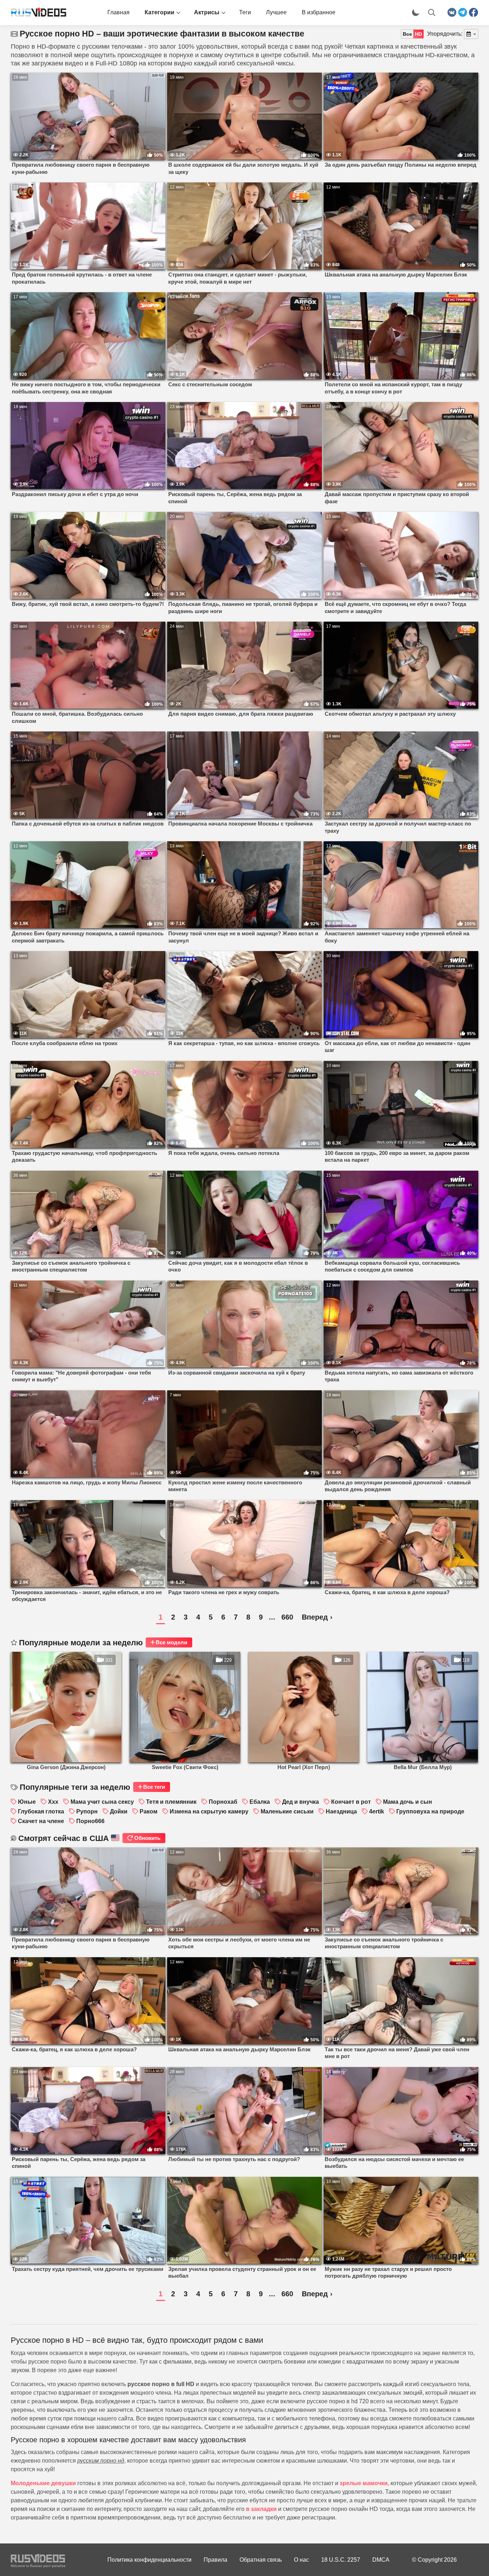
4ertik (377, 1811)
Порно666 (90, 1821)
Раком (149, 1811)
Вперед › (317, 1617)
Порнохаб (223, 1802)
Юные (27, 1802)
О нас (301, 2560)
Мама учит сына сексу (102, 1802)
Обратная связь (261, 2560)
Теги (245, 12)
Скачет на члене (41, 1821)
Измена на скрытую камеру (209, 1811)
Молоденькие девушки (43, 2483)
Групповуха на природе (430, 1811)
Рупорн (87, 1811)
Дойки (119, 1811)
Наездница (341, 1811)
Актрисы (207, 12)
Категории (159, 12)
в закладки (261, 2509)
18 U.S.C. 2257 (341, 2560)
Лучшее (276, 12)
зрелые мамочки (364, 2483)
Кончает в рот (351, 1802)
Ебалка (260, 1802)
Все (407, 34)
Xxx (53, 1802)
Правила (216, 2560)
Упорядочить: (445, 34)
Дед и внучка (301, 1802)
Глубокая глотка (41, 1811)
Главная (118, 12)
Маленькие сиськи (287, 1811)
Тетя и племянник (171, 1802)
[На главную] (36, 13)
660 (287, 1617)
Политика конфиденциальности (149, 2560)
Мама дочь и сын (408, 1802)
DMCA (381, 2560)
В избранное (319, 12)
